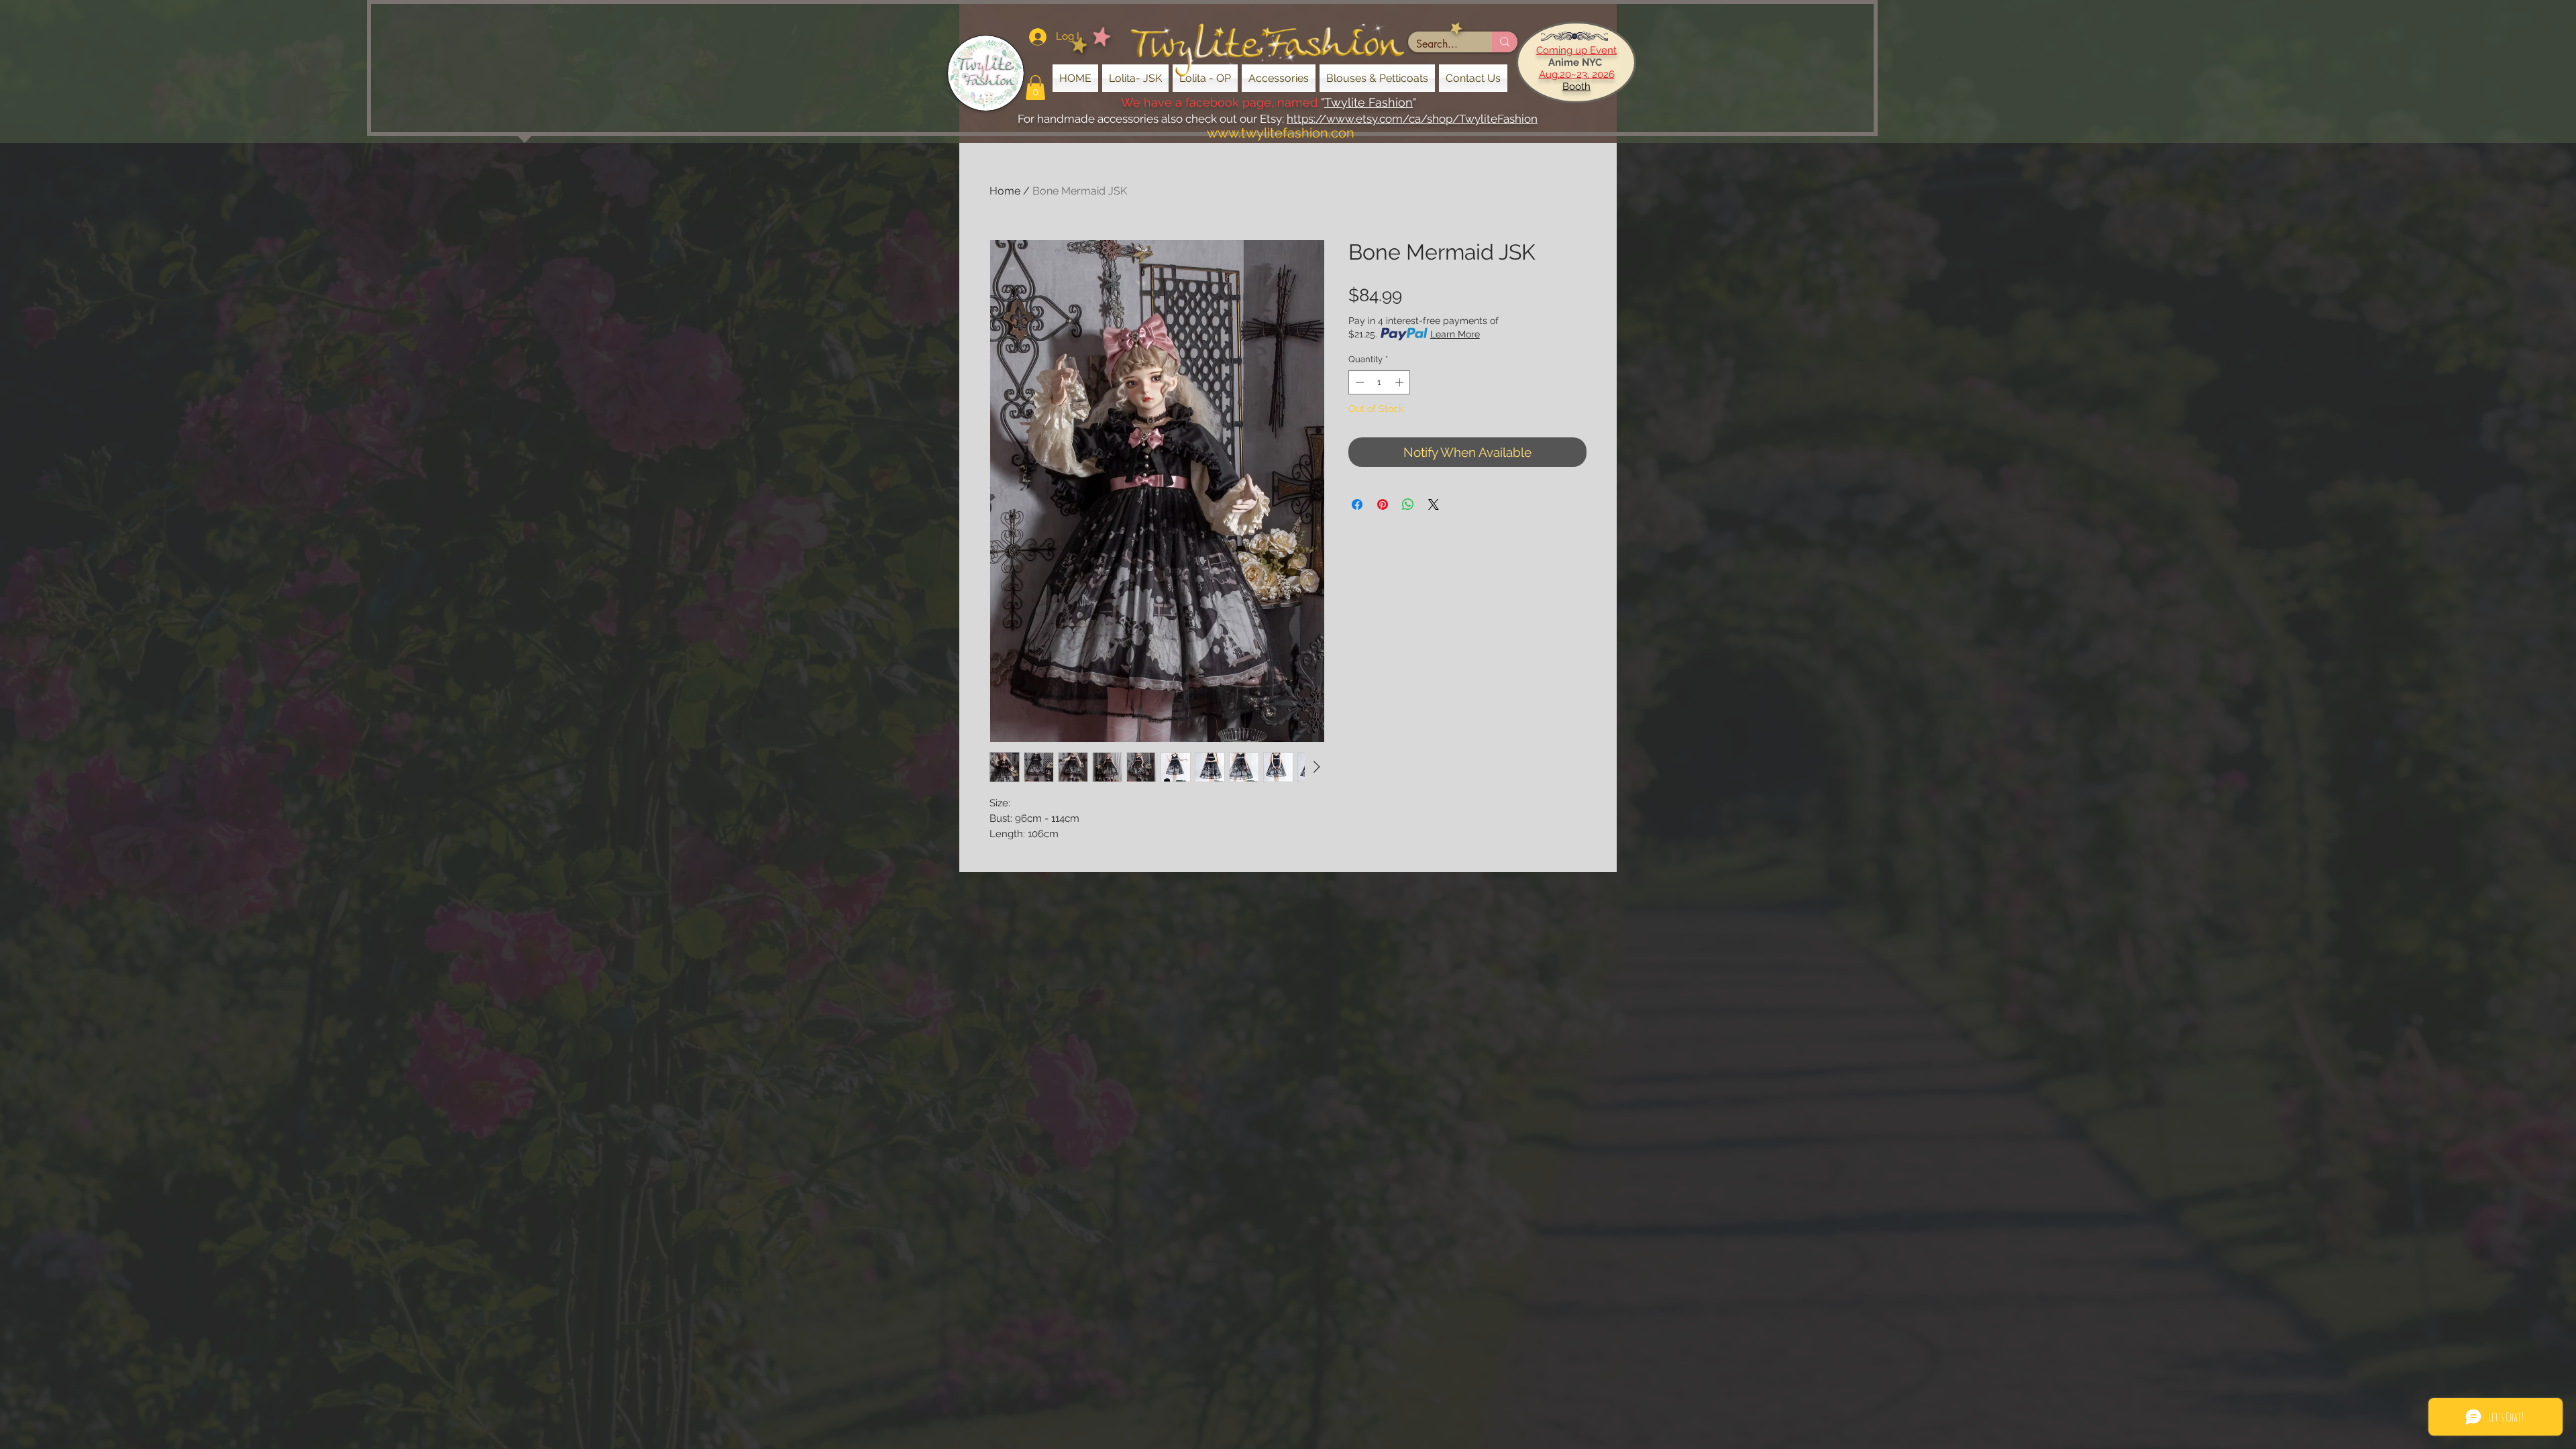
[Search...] (1505, 42)
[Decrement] (1358, 382)
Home (1005, 191)
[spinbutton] (1380, 382)
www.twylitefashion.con (1281, 133)
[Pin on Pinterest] (1383, 504)
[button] (1035, 88)
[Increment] (1401, 382)
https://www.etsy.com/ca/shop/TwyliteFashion (1412, 119)
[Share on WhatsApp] (1408, 504)
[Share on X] (1434, 504)
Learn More (1455, 334)
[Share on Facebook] (1357, 504)
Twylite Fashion (1368, 102)
